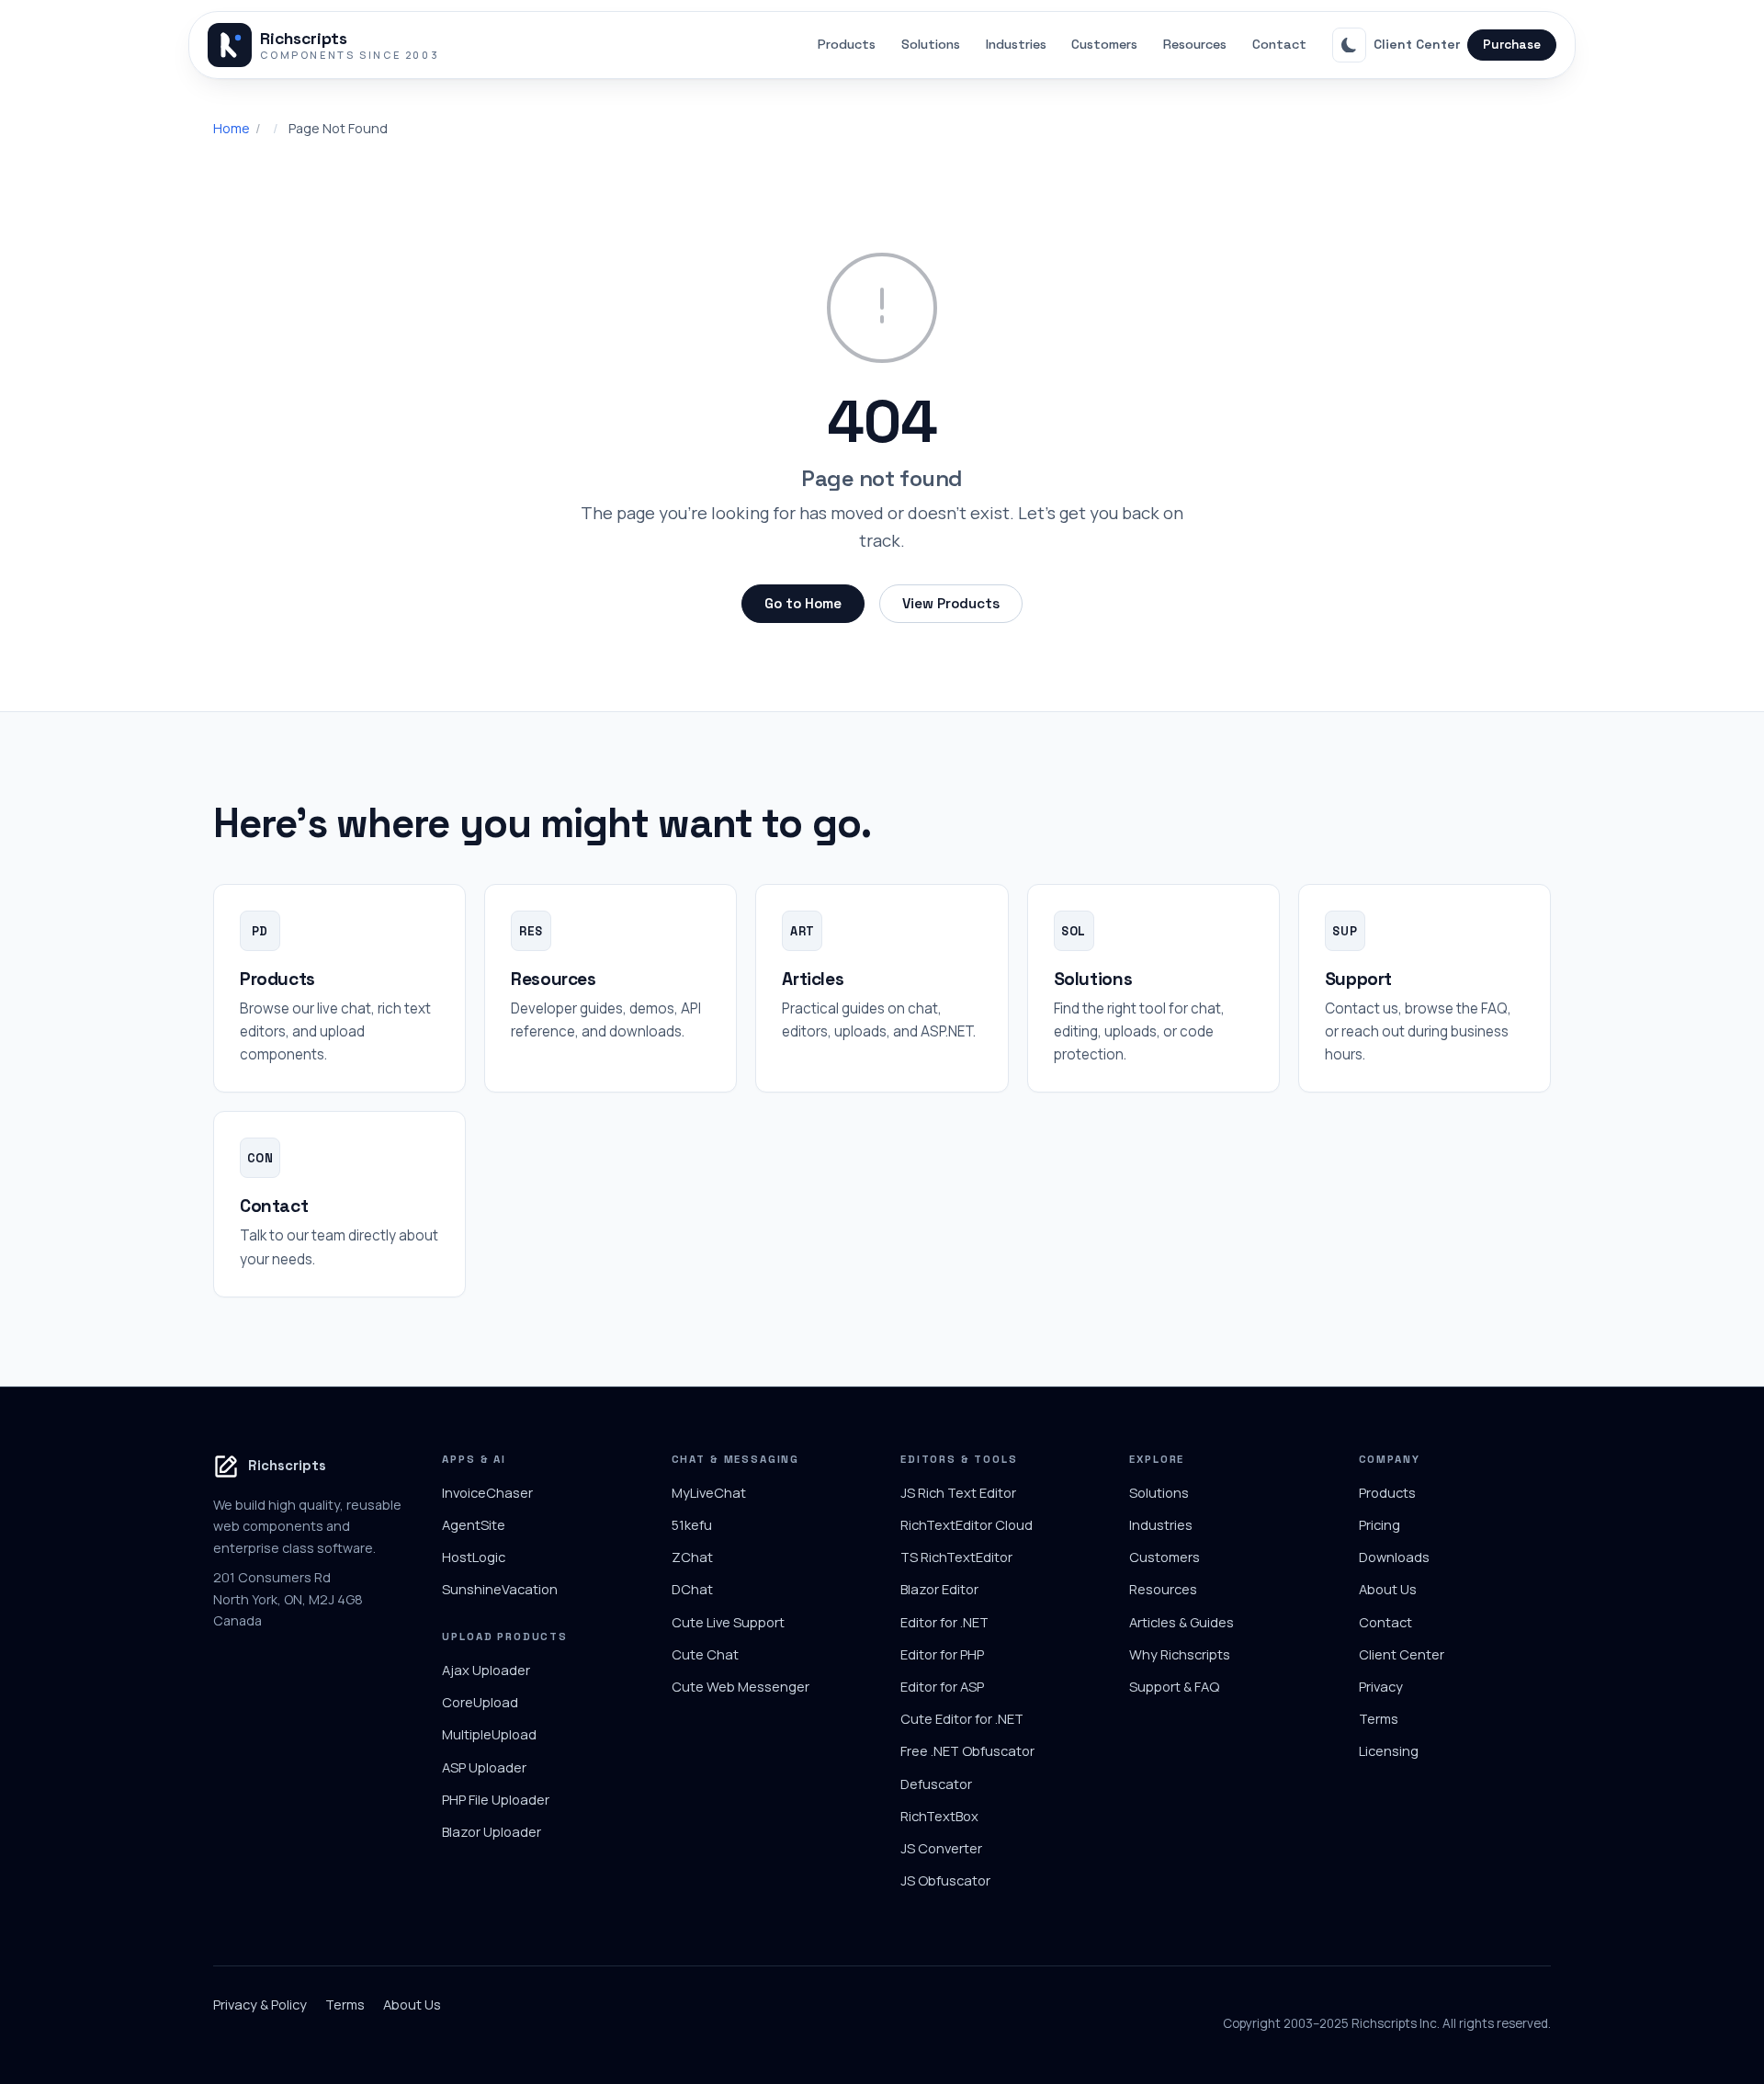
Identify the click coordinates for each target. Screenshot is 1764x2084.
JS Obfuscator (945, 1880)
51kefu (692, 1524)
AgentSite (474, 1524)
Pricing (1380, 1524)
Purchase (1512, 45)
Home (232, 128)
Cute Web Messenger (741, 1686)
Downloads (1394, 1557)
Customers (1104, 44)
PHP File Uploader (496, 1799)
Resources (1195, 44)
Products (847, 44)
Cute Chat (705, 1654)
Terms (1379, 1718)
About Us (1388, 1589)
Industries (1016, 44)
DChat (692, 1589)
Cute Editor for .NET (962, 1718)
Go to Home (803, 603)
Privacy (1381, 1686)
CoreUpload (480, 1702)
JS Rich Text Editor (958, 1492)
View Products (951, 603)
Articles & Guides (1182, 1622)
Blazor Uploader (492, 1831)
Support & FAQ (1174, 1686)
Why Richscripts (1180, 1654)
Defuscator (936, 1784)
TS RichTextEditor (956, 1557)
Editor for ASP (942, 1686)
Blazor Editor (939, 1589)
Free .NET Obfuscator (967, 1750)
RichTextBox (939, 1816)
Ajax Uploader (486, 1670)
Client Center (1417, 44)
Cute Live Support (728, 1622)
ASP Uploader (484, 1767)
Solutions (931, 44)
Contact (1279, 44)
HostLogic (474, 1557)
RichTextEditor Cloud (967, 1524)
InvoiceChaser (487, 1492)
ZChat (692, 1557)
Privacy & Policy (260, 2004)
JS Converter (941, 1848)
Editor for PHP (942, 1654)
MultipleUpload (489, 1734)
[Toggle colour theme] (1350, 45)
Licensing (1389, 1750)
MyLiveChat (709, 1492)
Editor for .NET (944, 1622)
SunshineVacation (500, 1589)
